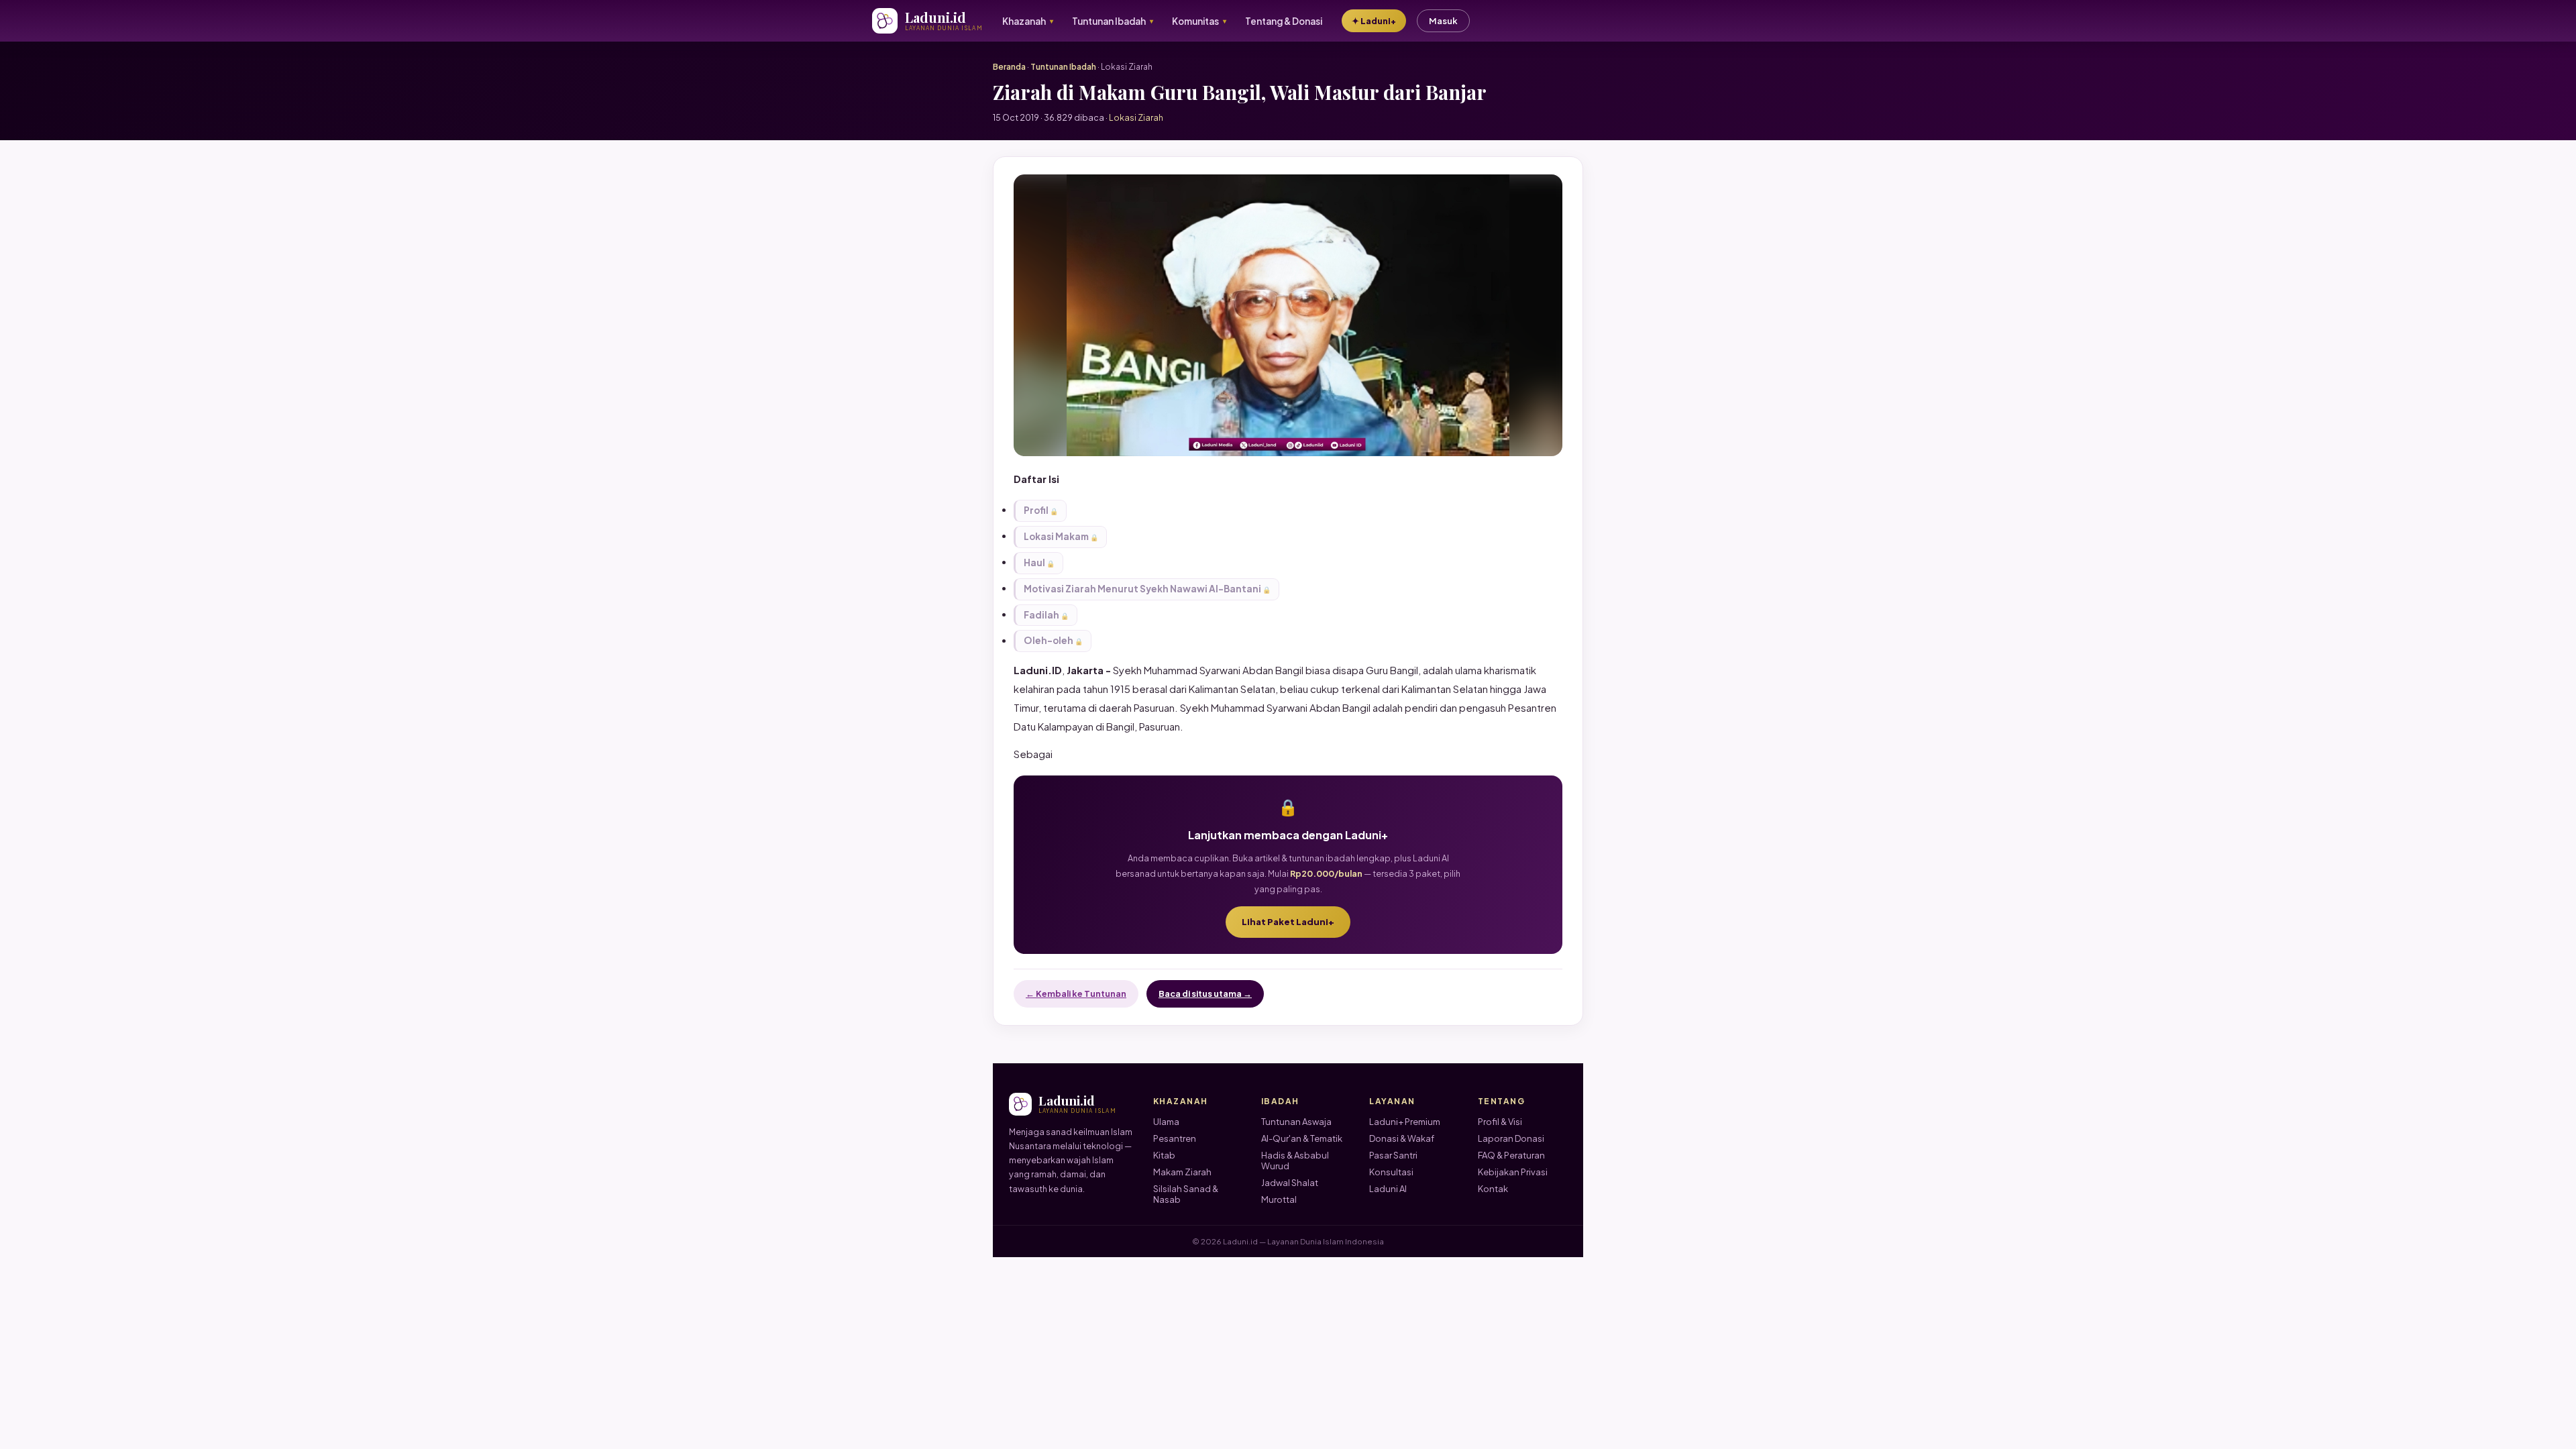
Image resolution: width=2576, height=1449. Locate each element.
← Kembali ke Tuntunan (1076, 994)
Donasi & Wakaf (1402, 1138)
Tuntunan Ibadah (1063, 67)
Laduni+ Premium (1405, 1122)
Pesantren (1175, 1138)
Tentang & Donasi (1284, 21)
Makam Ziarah (1182, 1172)
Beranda (1009, 67)
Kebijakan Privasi (1513, 1172)
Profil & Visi (1500, 1122)
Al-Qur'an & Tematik (1302, 1138)
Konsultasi (1391, 1172)
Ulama (1166, 1122)
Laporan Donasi (1511, 1138)
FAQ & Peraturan (1511, 1155)
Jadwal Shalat (1290, 1183)
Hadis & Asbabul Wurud (1295, 1161)
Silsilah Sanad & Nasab (1186, 1194)
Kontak (1493, 1189)
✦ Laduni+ (1374, 21)
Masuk (1443, 21)
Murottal (1279, 1199)
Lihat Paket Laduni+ (1288, 922)
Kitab (1164, 1155)
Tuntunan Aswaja (1296, 1122)
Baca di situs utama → (1205, 994)
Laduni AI (1388, 1189)
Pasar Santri (1393, 1155)
